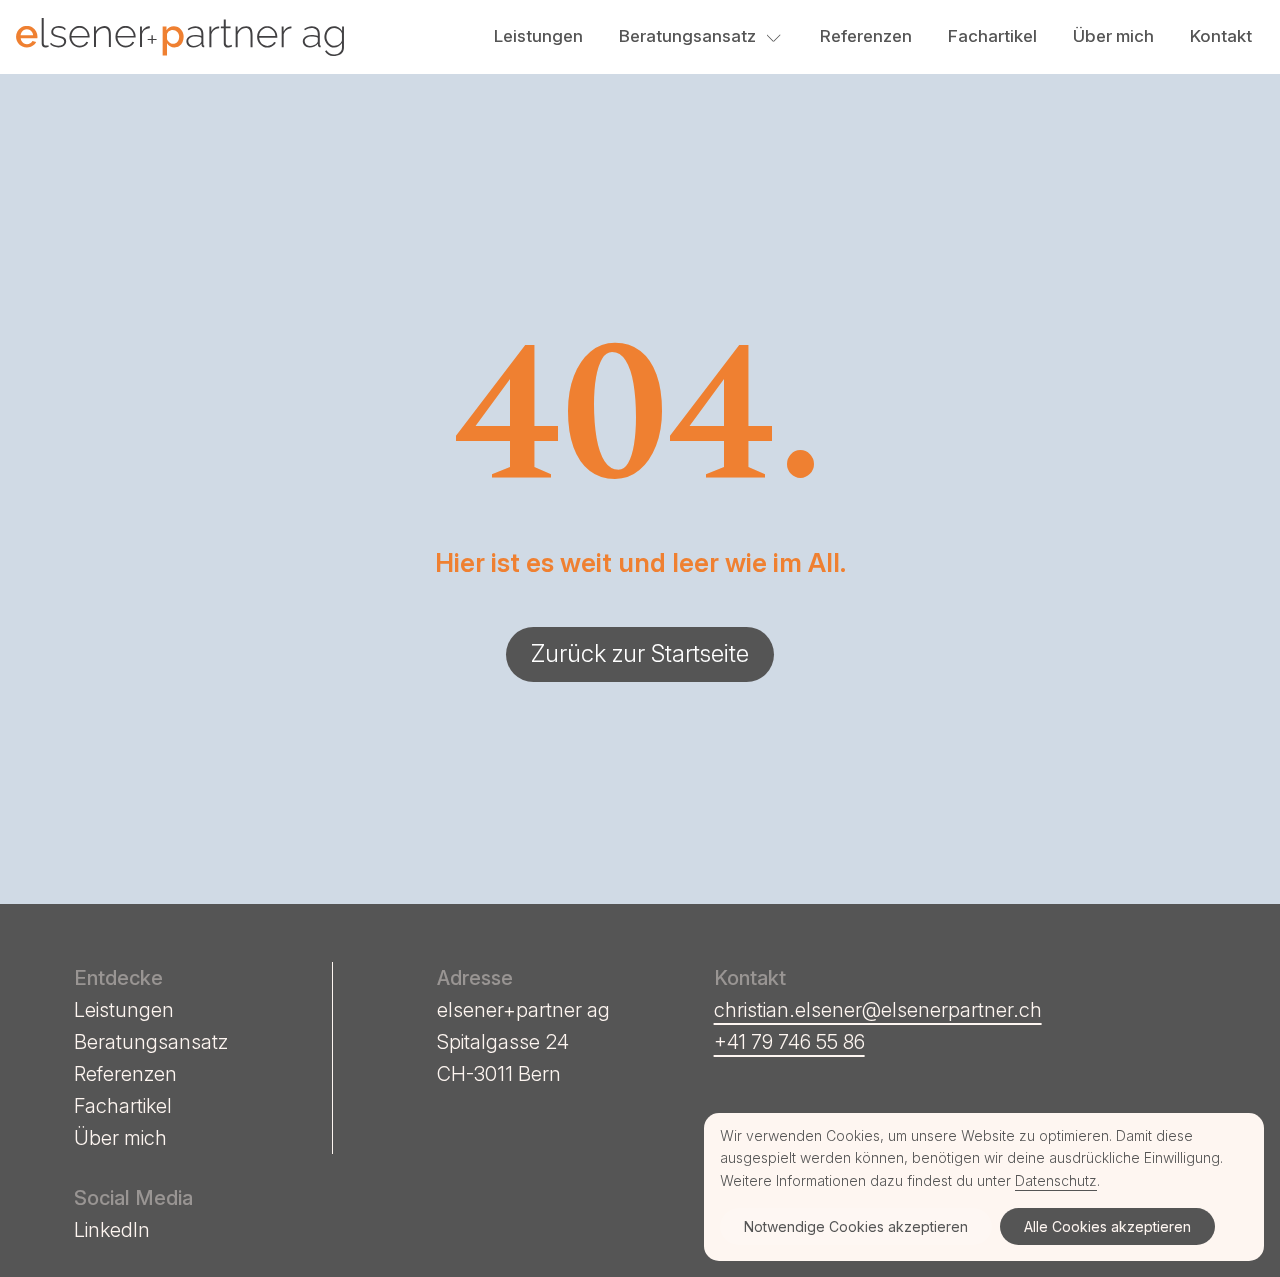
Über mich (1113, 36)
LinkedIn (112, 1230)
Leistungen (538, 36)
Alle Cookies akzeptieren (1107, 1226)
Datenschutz (1056, 1180)
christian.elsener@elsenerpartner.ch (878, 1010)
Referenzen (866, 36)
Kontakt (1221, 36)
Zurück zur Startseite (640, 653)
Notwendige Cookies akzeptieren (856, 1226)
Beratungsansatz (687, 36)
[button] (774, 37)
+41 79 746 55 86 (789, 1042)
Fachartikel (992, 36)
